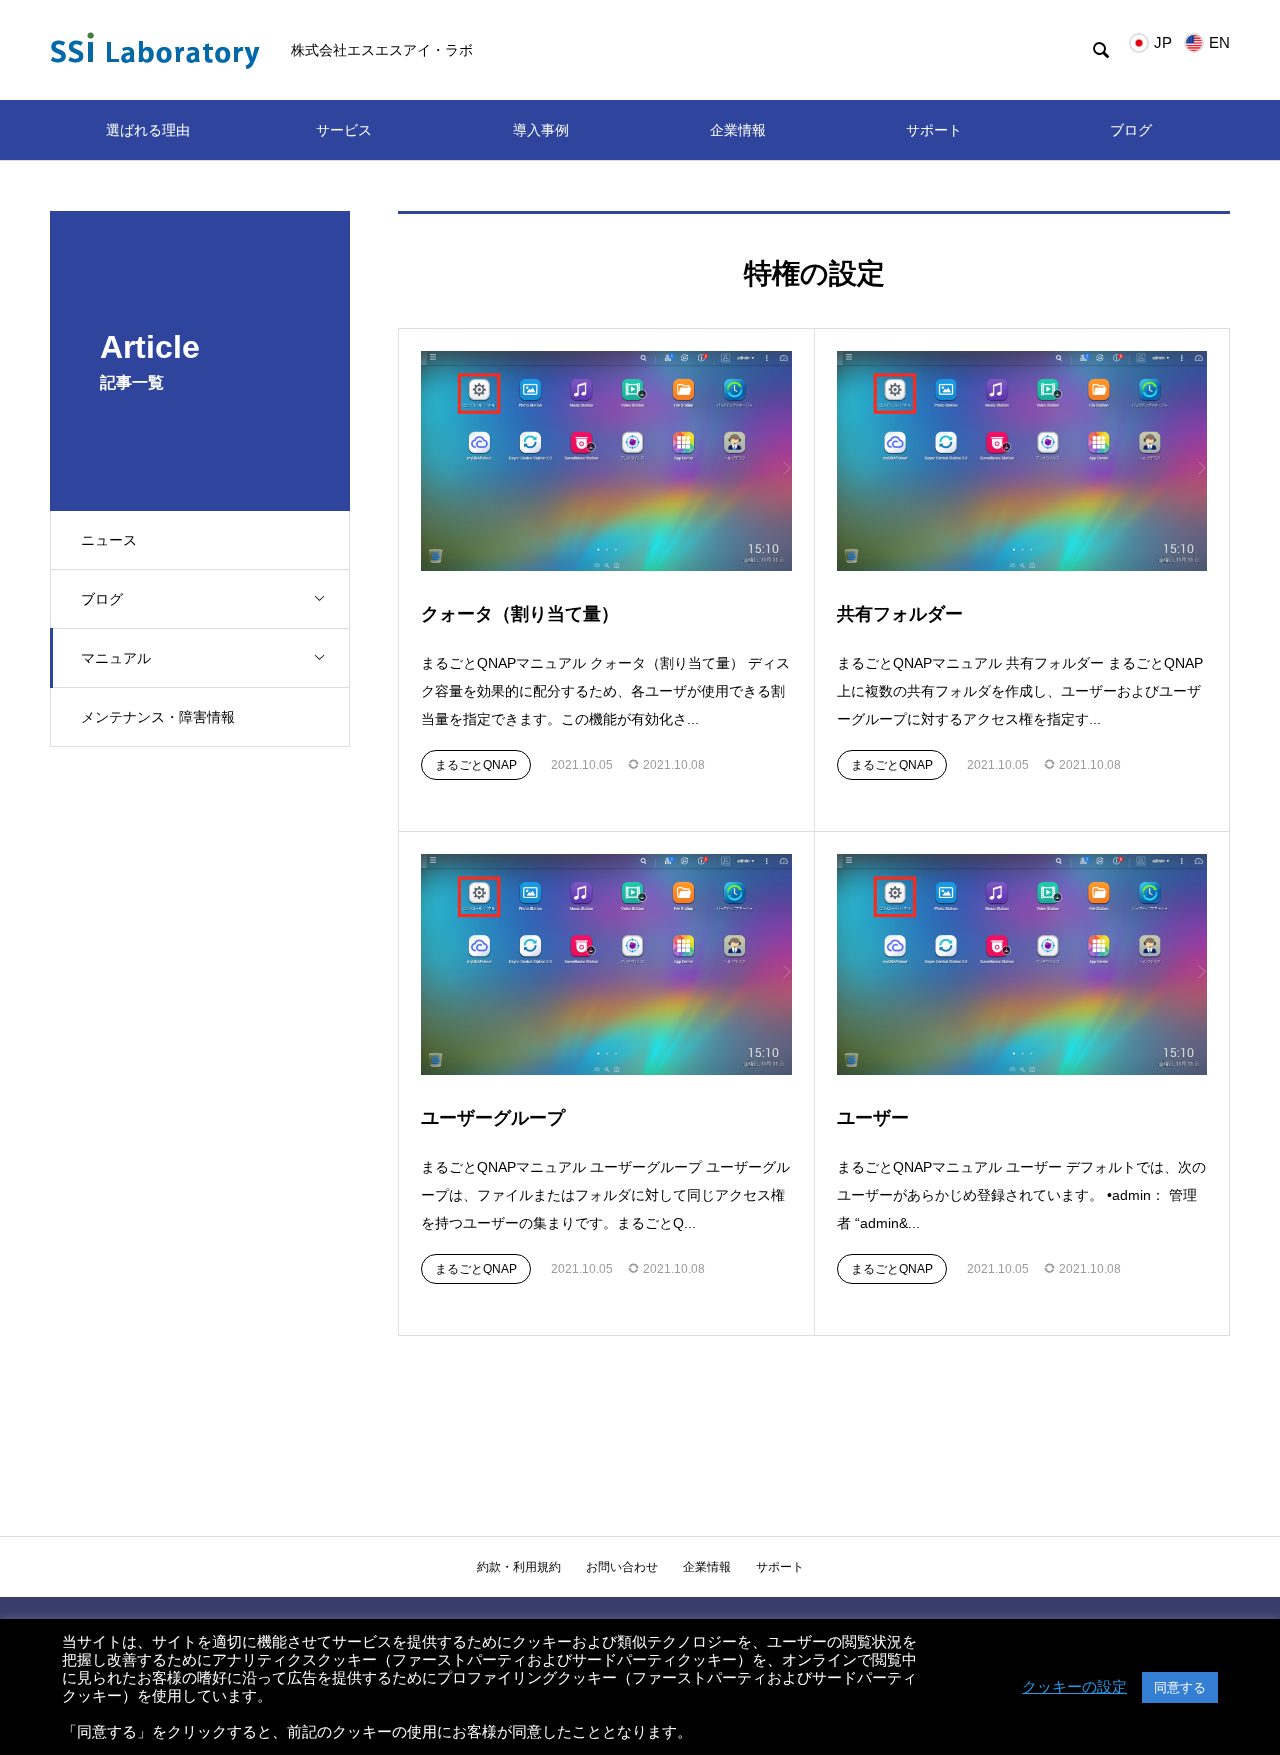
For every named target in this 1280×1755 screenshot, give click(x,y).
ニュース (109, 540)
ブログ (1131, 130)
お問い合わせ (622, 1567)
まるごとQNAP (476, 765)
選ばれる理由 (148, 130)
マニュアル (116, 658)
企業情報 (738, 130)
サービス (344, 130)
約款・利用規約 (519, 1567)
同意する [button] (1180, 1687)
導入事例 (541, 130)
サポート (934, 130)
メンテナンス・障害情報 (158, 717)
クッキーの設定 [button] (1074, 1687)
